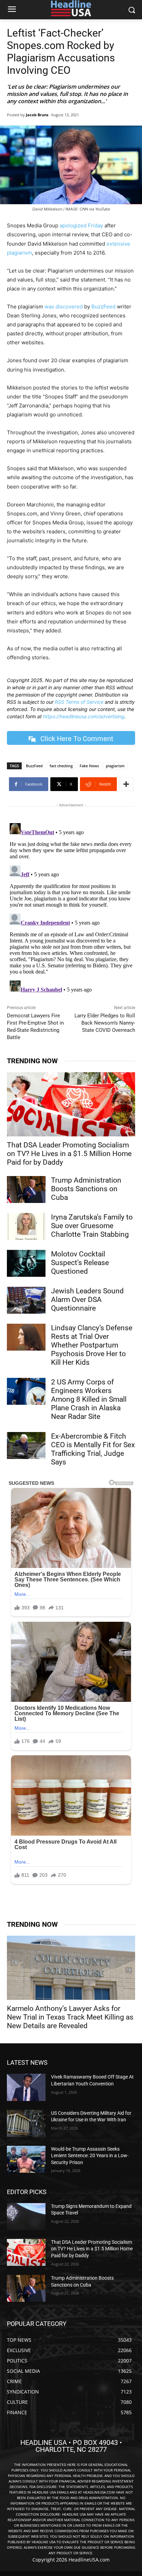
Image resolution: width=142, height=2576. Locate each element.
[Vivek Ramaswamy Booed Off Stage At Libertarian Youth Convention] (26, 2087)
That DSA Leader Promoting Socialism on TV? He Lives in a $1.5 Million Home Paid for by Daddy (69, 1154)
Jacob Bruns (37, 115)
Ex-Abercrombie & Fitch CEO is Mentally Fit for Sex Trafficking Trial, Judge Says (93, 1449)
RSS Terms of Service (79, 702)
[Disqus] (71, 907)
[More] (126, 784)
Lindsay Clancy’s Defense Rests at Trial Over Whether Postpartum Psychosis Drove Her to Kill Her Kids (92, 1345)
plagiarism (115, 766)
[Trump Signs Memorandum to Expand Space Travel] (26, 2217)
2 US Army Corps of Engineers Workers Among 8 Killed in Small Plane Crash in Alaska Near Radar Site (89, 1399)
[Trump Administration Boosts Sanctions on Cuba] (26, 1190)
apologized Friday (81, 225)
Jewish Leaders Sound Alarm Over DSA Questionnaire (87, 1300)
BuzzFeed (103, 307)
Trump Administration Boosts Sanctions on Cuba (86, 1189)
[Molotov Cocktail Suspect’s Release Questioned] (26, 1263)
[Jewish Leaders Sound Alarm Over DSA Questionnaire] (26, 1300)
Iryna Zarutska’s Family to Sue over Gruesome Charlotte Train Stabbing (92, 1226)
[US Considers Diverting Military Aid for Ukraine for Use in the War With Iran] (26, 2123)
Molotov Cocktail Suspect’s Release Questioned (80, 1263)
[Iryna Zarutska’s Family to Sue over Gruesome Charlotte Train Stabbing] (26, 1226)
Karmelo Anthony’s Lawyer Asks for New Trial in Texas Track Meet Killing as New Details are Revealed (70, 2017)
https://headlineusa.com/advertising (84, 716)
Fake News (89, 766)
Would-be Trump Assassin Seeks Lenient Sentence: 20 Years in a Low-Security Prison (90, 2156)
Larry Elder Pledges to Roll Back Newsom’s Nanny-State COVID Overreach (105, 1023)
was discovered (64, 307)
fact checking (61, 766)
